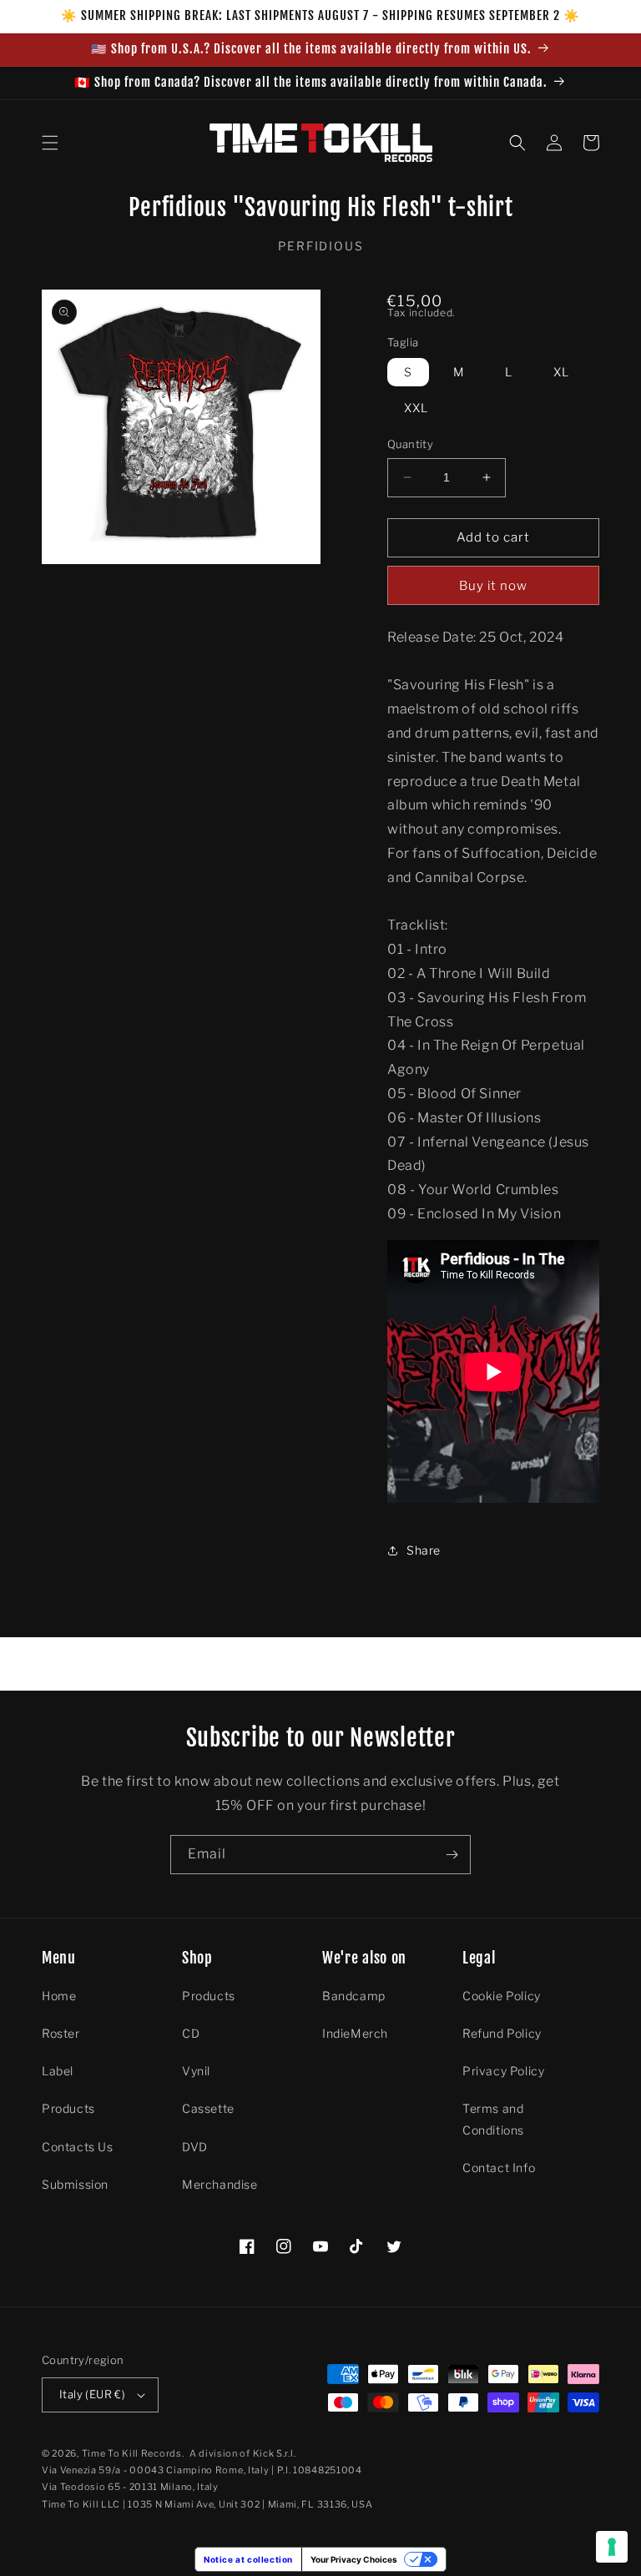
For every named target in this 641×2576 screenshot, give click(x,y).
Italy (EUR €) (92, 2394)
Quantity (410, 444)
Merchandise (220, 2184)
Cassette (208, 2108)
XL (561, 372)
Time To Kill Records (132, 2453)
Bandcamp (354, 1996)
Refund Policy (502, 2033)
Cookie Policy (502, 1996)
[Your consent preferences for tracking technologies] (612, 2547)
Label (58, 2071)
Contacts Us (78, 2147)
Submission (75, 2184)
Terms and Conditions (493, 2119)
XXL (416, 408)
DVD (195, 2147)
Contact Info (499, 2168)
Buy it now (493, 586)
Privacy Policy (503, 2071)
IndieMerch (355, 2033)
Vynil (196, 2071)
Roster (61, 2033)
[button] (50, 143)
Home (59, 1996)
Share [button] (424, 1550)
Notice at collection (248, 2559)
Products (68, 2108)
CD (191, 2033)
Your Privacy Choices (354, 2559)
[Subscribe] (452, 1855)
